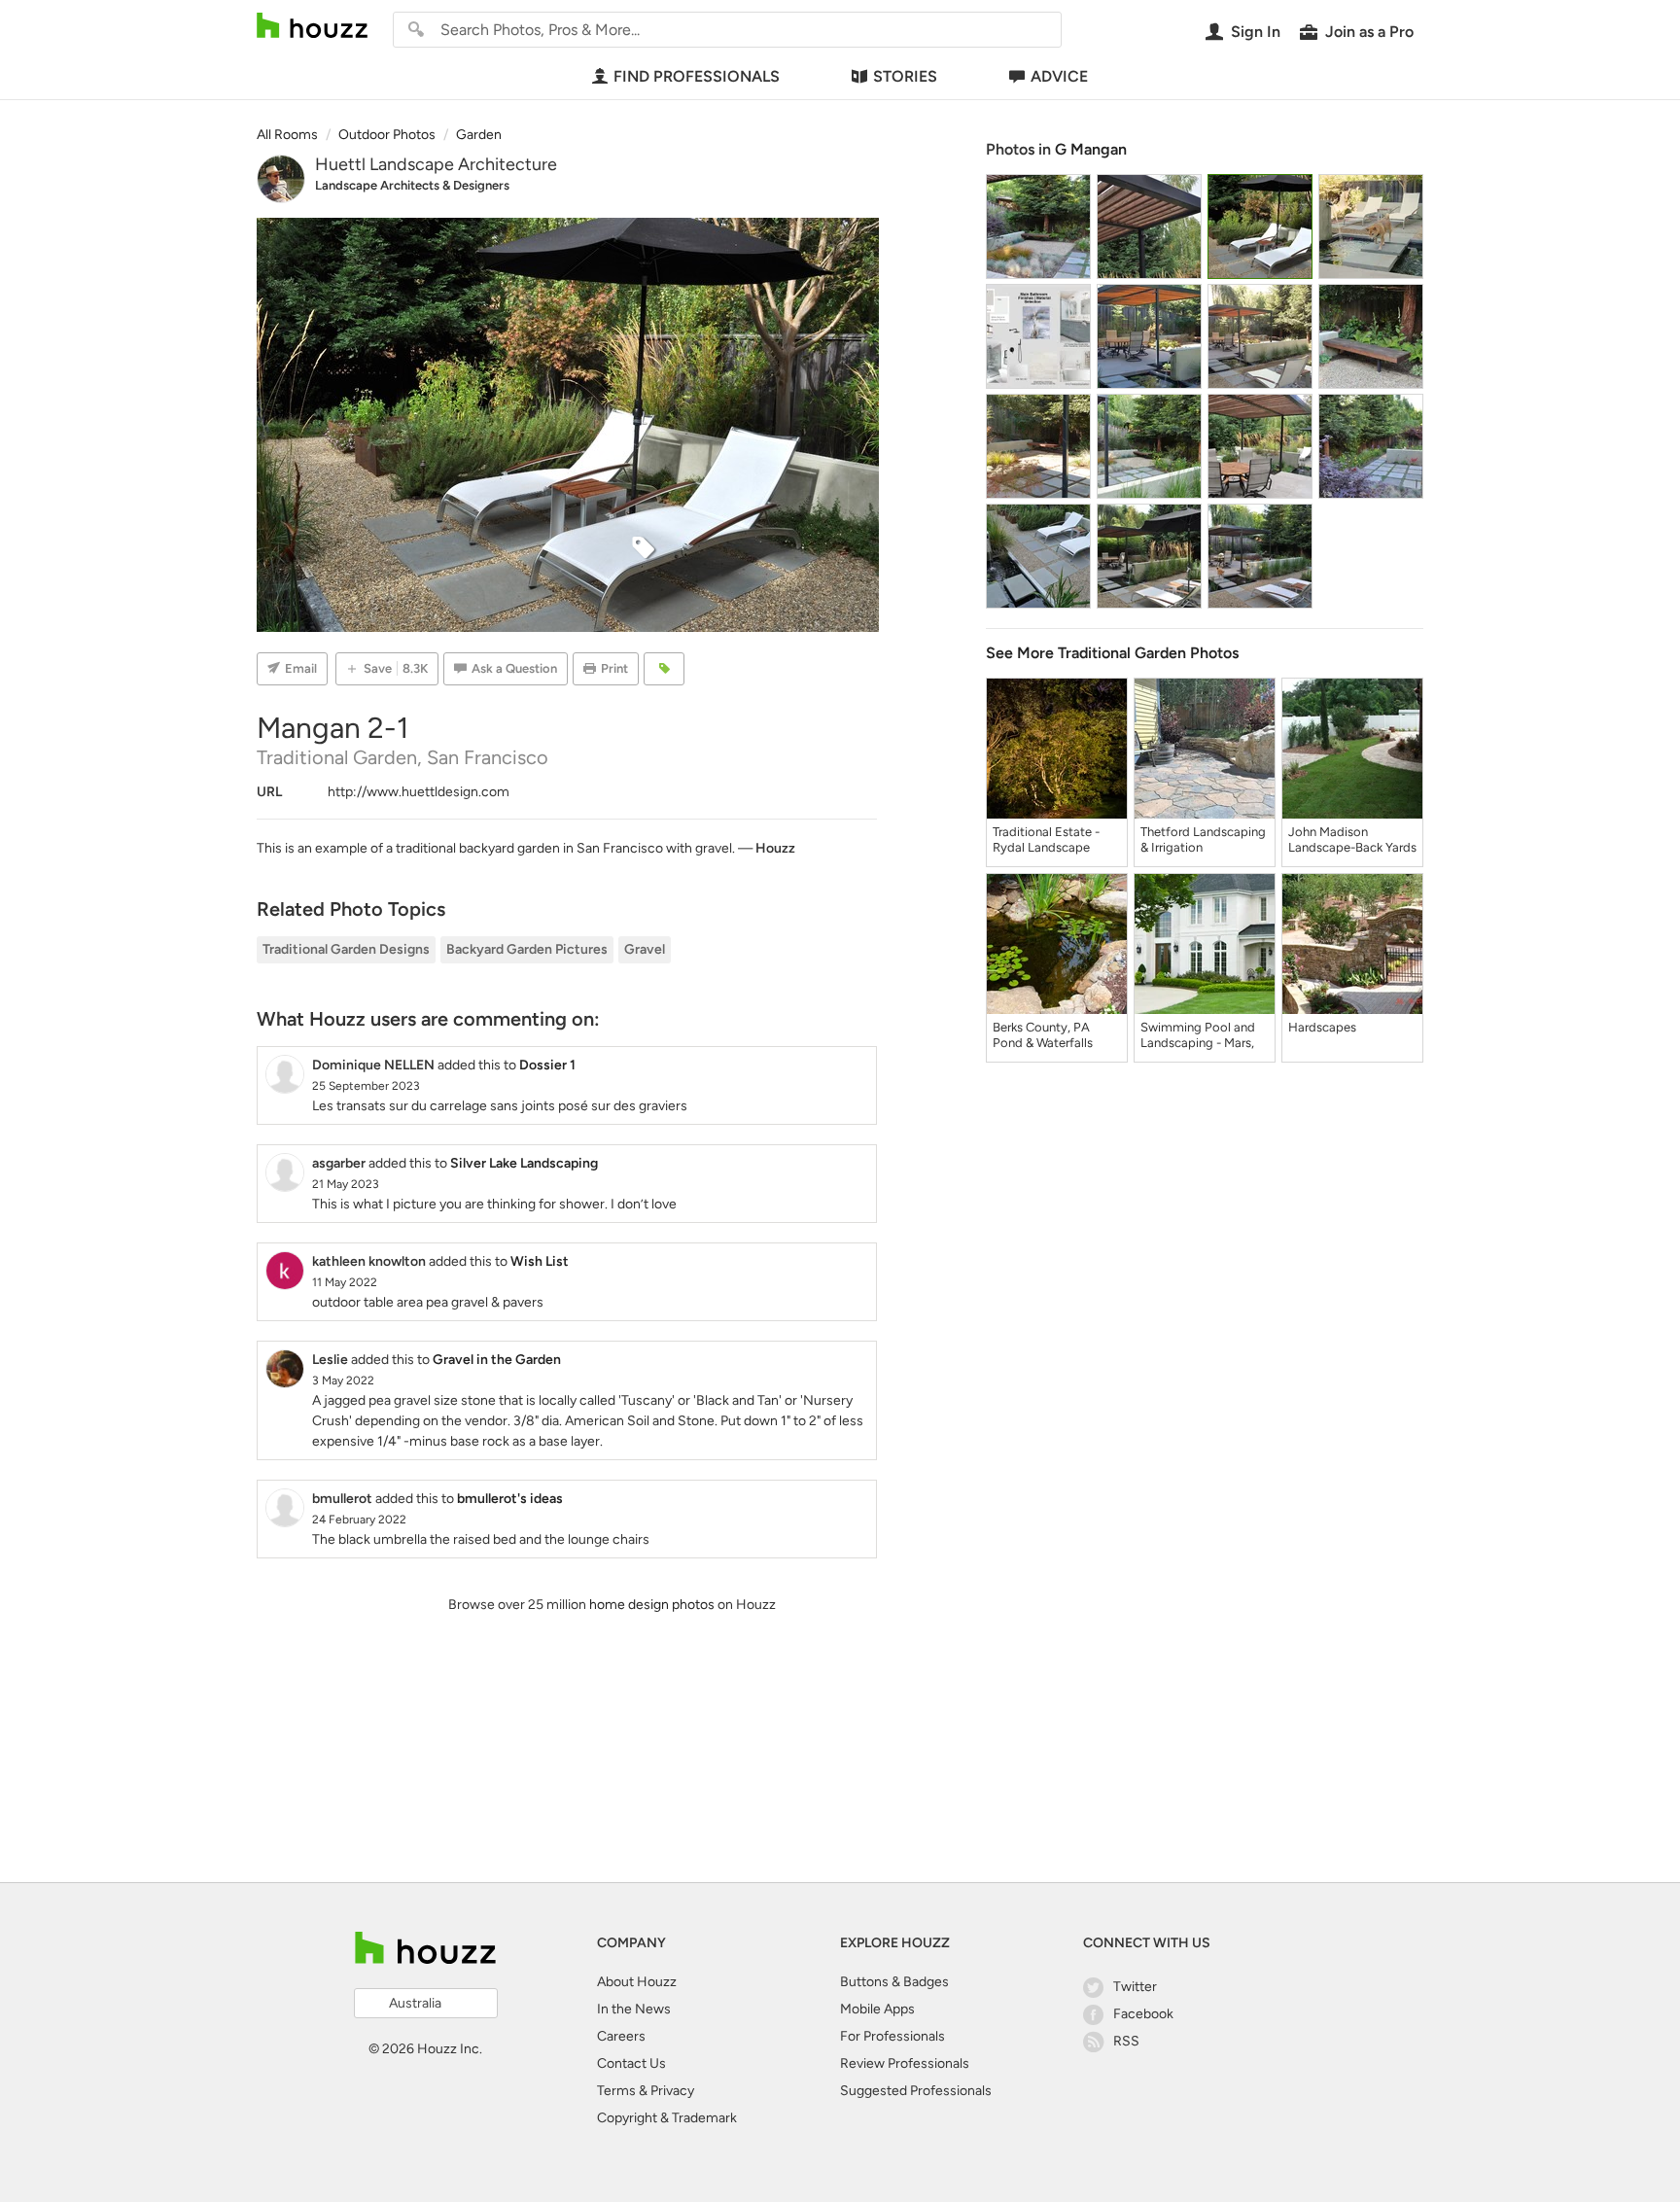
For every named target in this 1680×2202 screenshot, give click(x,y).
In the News (634, 2009)
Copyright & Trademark (667, 2118)
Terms (616, 2091)
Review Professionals (905, 2063)
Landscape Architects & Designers (412, 185)
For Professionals (892, 2036)
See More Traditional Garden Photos (1112, 653)
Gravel (645, 949)
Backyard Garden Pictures (527, 949)
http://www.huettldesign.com (419, 792)
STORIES (905, 76)
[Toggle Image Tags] (664, 669)
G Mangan (1091, 149)
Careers (621, 2036)
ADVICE (1059, 76)
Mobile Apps (877, 2009)
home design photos (652, 1605)
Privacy (672, 2091)
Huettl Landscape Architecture (436, 164)
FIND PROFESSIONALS (697, 76)
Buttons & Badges (894, 1982)
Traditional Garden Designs (346, 949)
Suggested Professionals (916, 2091)
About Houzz (637, 1982)
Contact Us (631, 2063)
